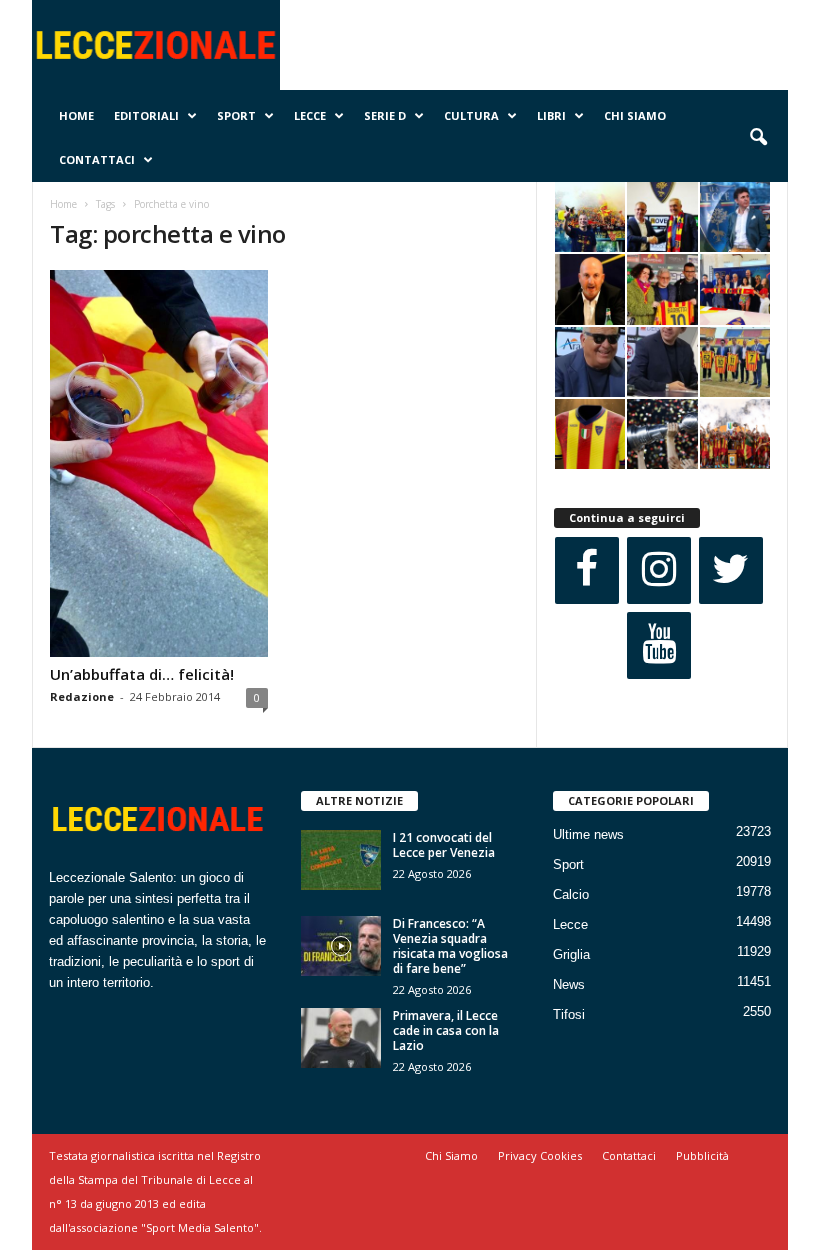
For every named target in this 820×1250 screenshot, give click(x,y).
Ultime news (588, 834)
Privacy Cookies (540, 1155)
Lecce (310, 115)
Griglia (571, 954)
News (569, 984)
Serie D (385, 115)
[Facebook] (587, 570)
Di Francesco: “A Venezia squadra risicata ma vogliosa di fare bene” (450, 946)
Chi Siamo (635, 115)
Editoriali (146, 115)
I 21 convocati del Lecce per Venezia (444, 845)
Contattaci (97, 159)
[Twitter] (731, 570)
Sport (236, 115)
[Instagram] (659, 570)
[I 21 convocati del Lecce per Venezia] (341, 860)
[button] (758, 138)
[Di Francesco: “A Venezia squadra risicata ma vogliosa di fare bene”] (341, 946)
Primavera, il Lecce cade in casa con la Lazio (446, 1030)
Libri (551, 115)
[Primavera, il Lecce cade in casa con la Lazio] (341, 1038)
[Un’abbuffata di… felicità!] (159, 463)
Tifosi (569, 1014)
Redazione (82, 696)
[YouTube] (659, 645)
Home (76, 115)
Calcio (571, 894)
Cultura (471, 115)
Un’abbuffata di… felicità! (142, 674)
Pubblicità (702, 1155)
